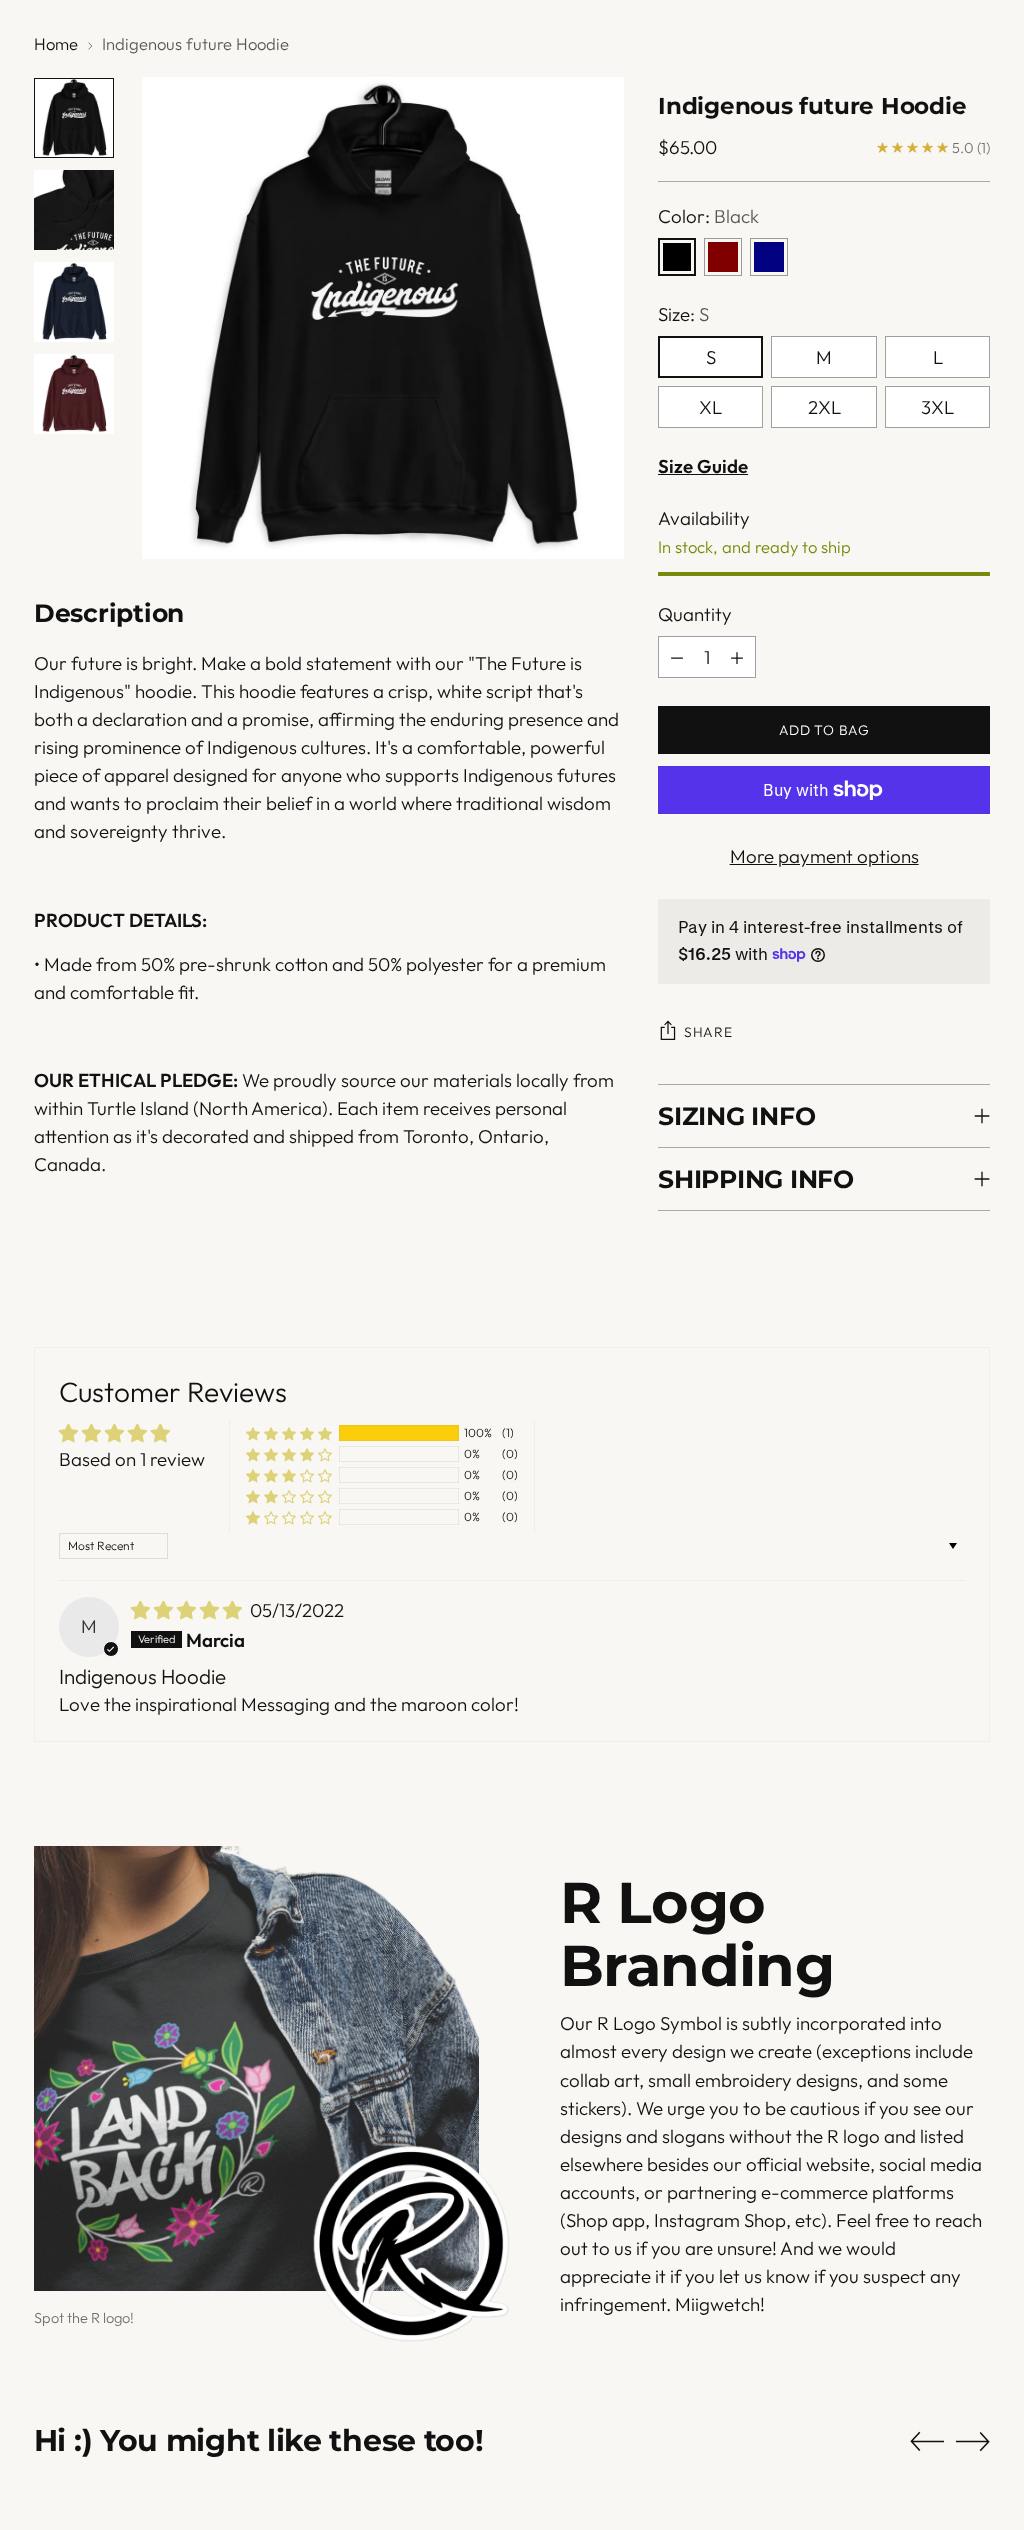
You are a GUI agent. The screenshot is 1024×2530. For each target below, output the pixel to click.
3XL (937, 407)
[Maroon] (723, 257)
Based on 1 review (132, 1459)
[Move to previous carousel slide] (927, 2442)
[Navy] (769, 257)
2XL (824, 407)
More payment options (824, 856)
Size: (683, 314)
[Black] (677, 257)
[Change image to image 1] (74, 118)
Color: (708, 216)
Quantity (695, 614)
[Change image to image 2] (74, 210)
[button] (289, 1432)
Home (56, 43)
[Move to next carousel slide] (973, 2441)
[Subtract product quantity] (677, 657)
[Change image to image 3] (74, 302)
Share (708, 1032)
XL (710, 407)
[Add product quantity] (737, 657)
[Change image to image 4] (74, 394)
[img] (188, 1610)
